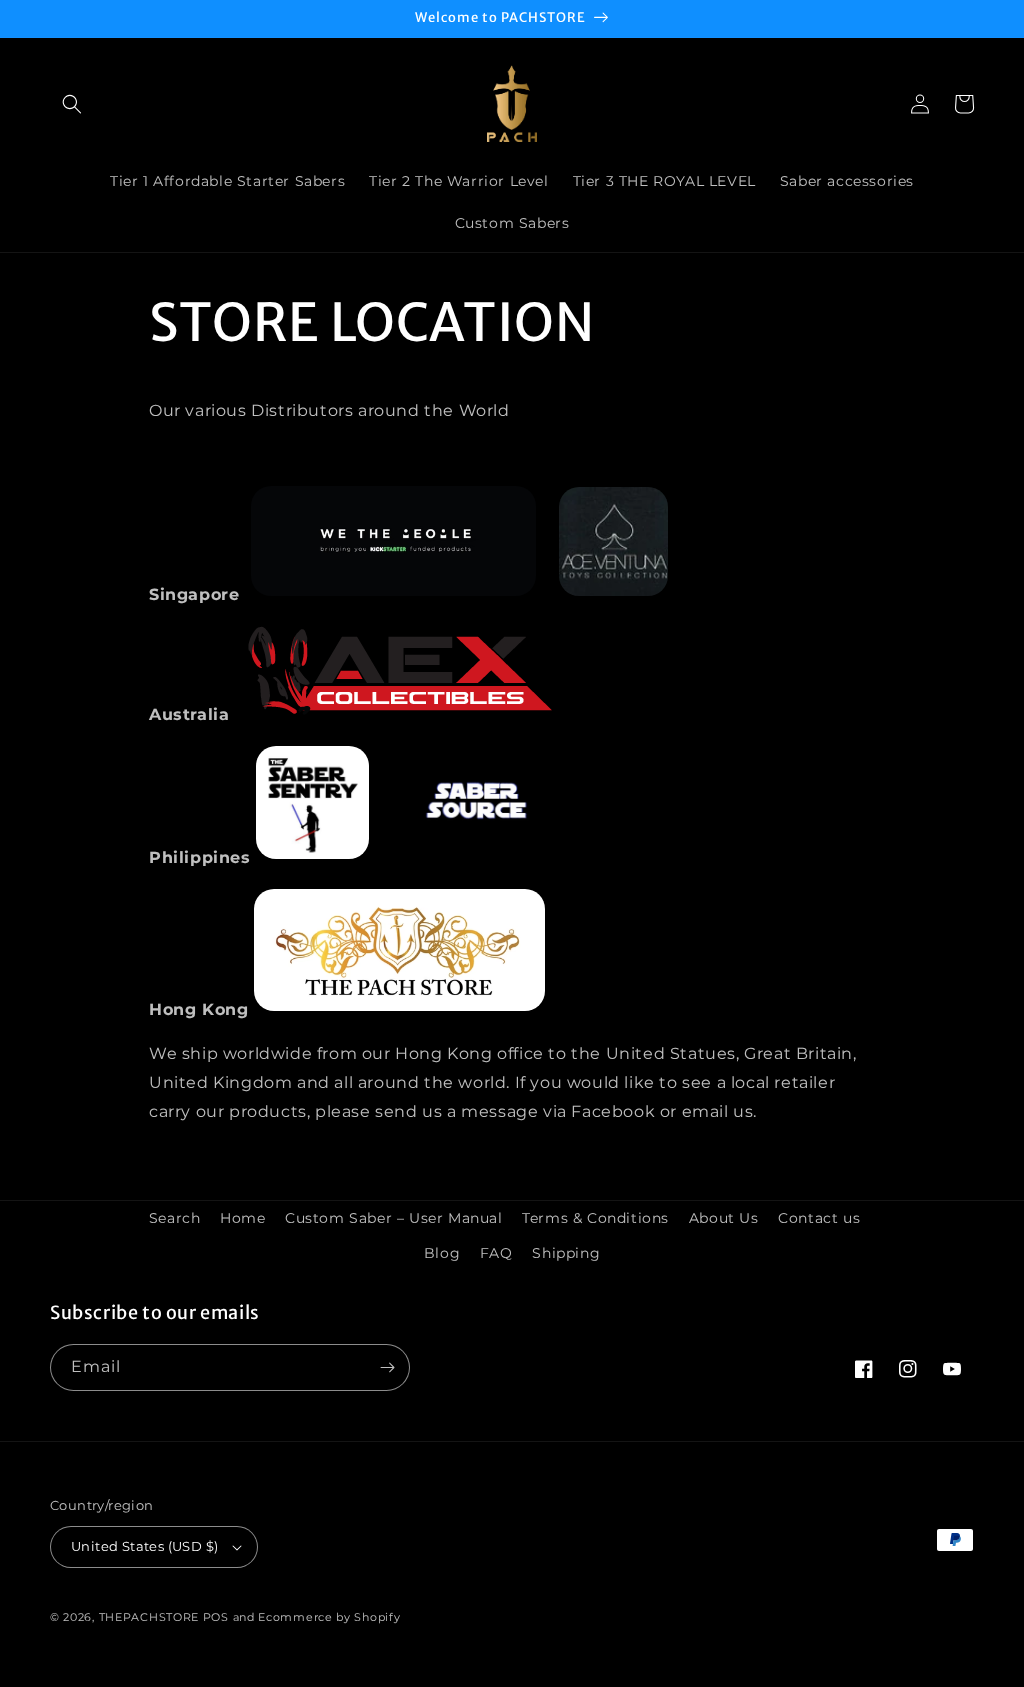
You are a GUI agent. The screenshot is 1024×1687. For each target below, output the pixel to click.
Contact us (819, 1218)
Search (175, 1218)
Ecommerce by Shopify (329, 1617)
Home (242, 1218)
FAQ (496, 1253)
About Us (724, 1218)
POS (216, 1617)
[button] (72, 104)
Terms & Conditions (595, 1218)
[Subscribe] (387, 1367)
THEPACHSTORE (149, 1617)
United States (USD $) (144, 1546)
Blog (442, 1253)
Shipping (566, 1253)
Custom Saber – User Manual (394, 1218)
